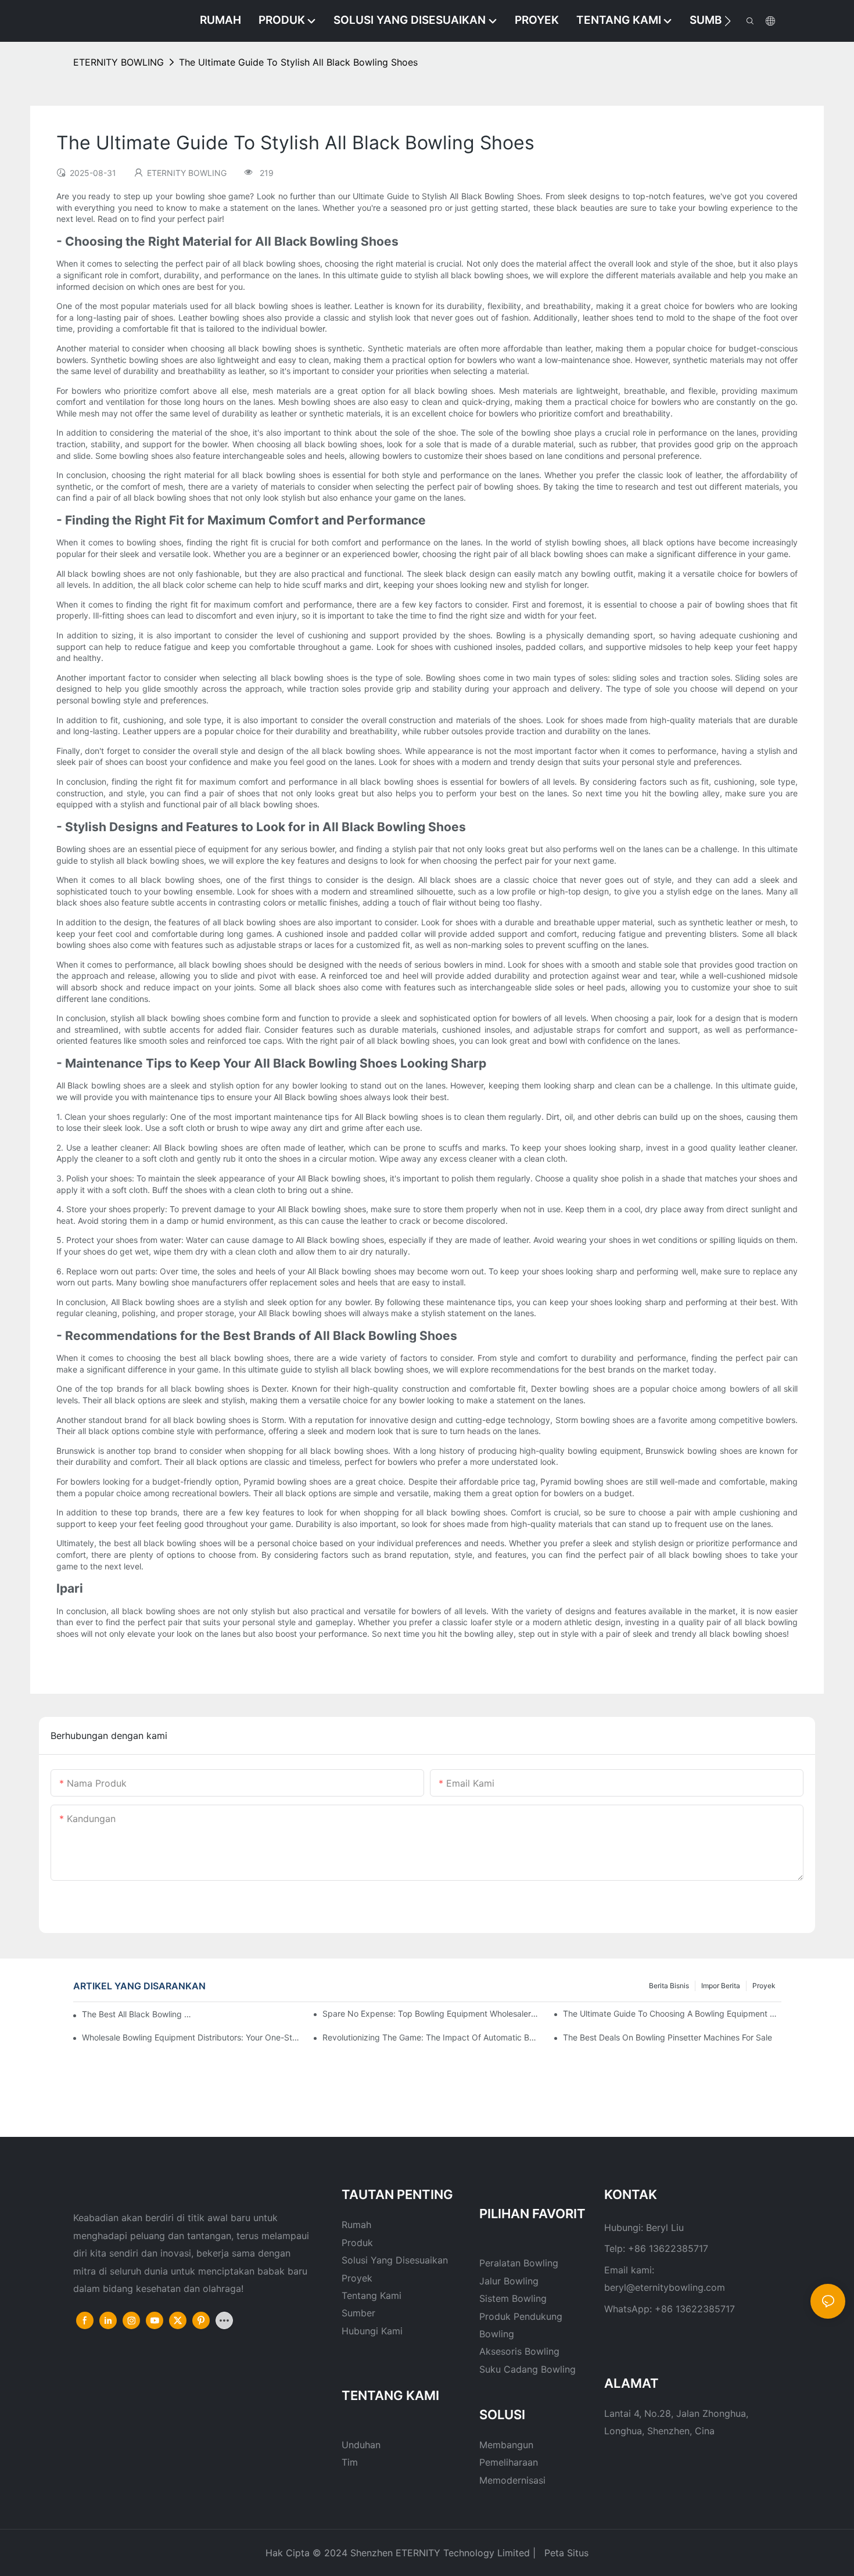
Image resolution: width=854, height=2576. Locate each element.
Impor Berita (721, 1986)
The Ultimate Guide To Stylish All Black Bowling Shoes (298, 62)
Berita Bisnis (669, 1986)
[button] (728, 21)
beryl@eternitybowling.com (665, 2287)
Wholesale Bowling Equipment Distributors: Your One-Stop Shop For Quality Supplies (191, 2037)
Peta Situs (565, 2553)
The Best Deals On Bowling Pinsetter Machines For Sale (668, 2037)
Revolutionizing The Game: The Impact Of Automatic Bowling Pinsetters (432, 2037)
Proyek (764, 1986)
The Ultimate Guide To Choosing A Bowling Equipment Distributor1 (672, 2013)
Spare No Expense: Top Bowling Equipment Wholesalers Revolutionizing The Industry (432, 2013)
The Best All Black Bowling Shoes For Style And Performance (137, 2014)
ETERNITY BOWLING (119, 62)
